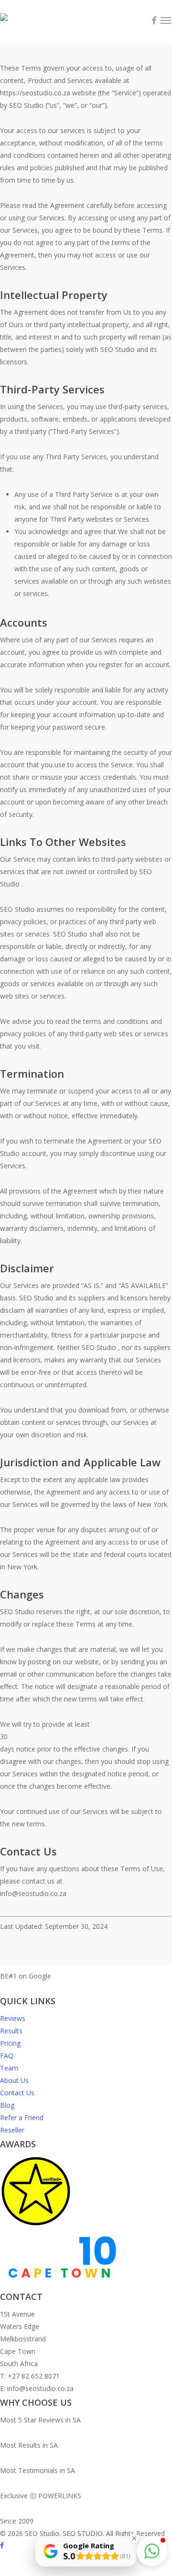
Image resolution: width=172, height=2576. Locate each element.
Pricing (10, 2043)
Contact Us (17, 2093)
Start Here (77, 1976)
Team (9, 2068)
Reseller (12, 2130)
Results (11, 2031)
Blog (7, 2105)
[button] (152, 2551)
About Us (14, 2080)
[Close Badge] (134, 2538)
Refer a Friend (22, 2117)
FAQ (7, 2056)
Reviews (13, 2018)
